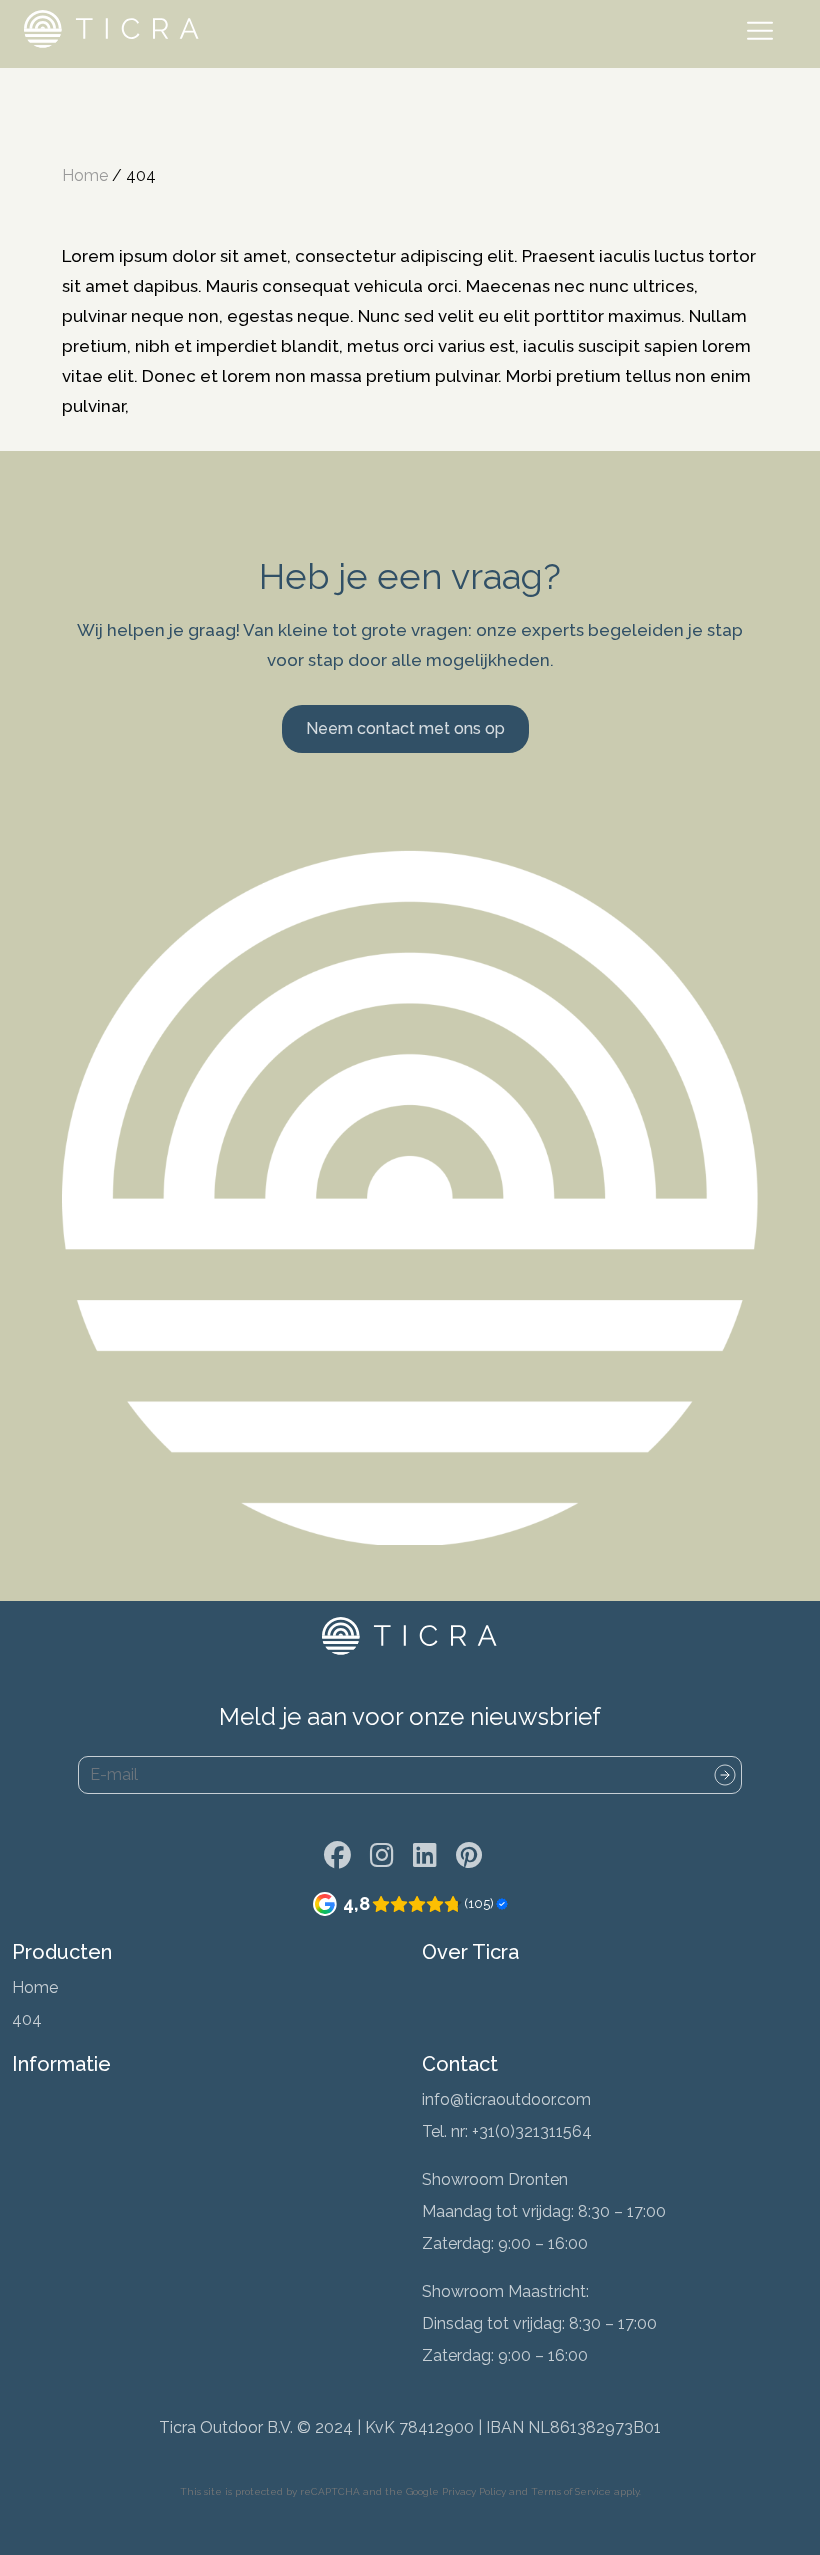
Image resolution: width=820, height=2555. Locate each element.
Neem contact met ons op (405, 728)
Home (85, 175)
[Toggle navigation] (764, 34)
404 (27, 2019)
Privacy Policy (474, 2491)
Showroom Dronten (495, 2179)
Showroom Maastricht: (505, 2291)
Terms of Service (571, 2491)
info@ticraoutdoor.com (506, 2099)
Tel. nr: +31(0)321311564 (507, 2131)
